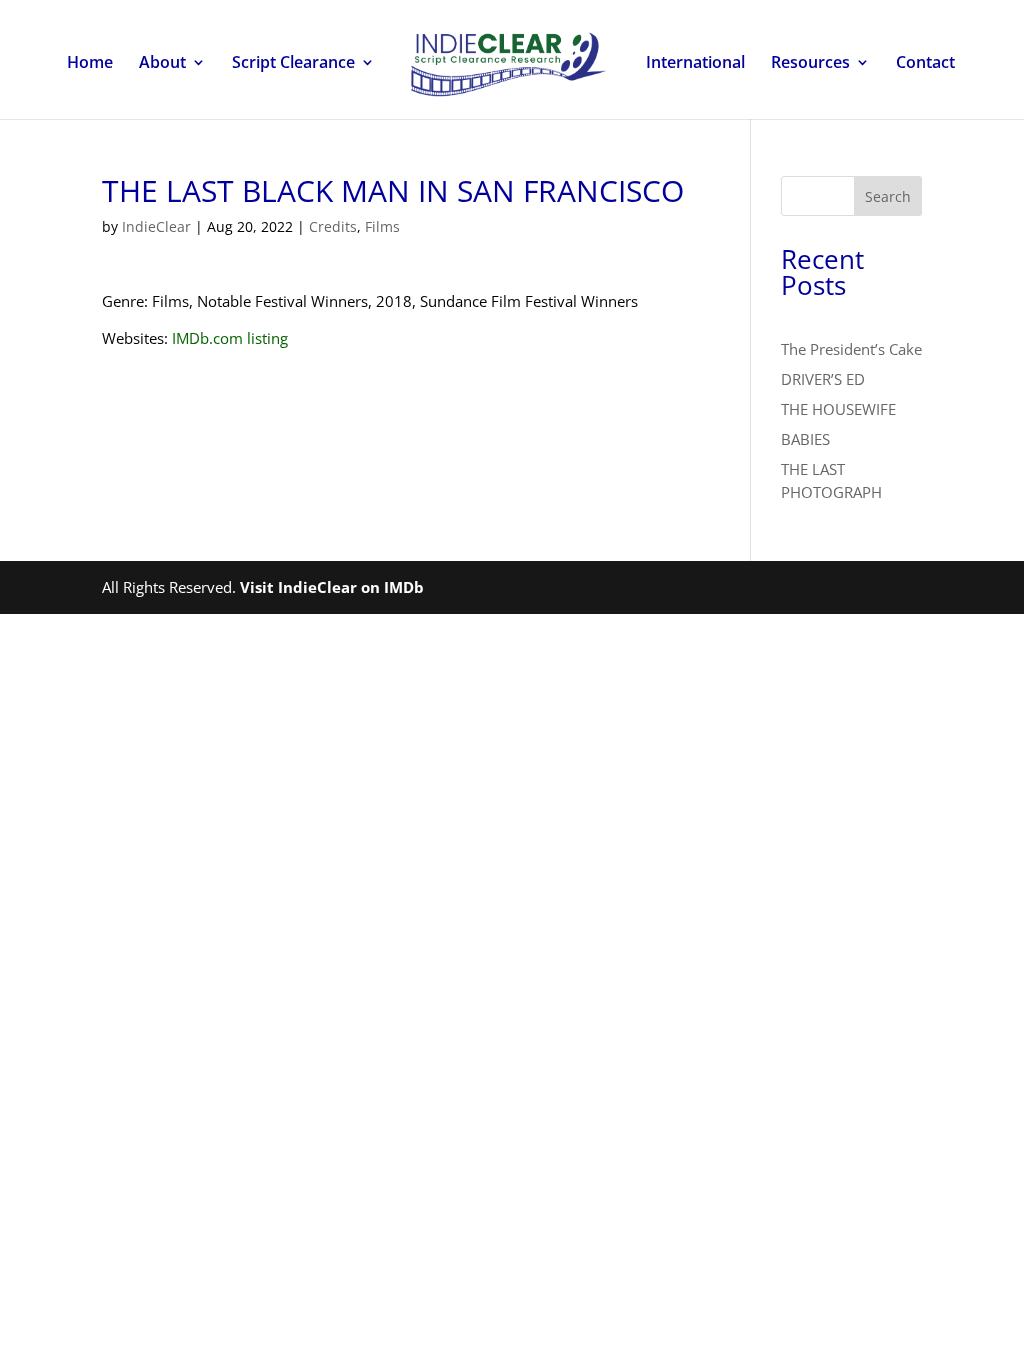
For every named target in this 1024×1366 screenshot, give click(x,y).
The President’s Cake (851, 349)
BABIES (805, 439)
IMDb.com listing (230, 338)
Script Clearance (293, 64)
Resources (810, 64)
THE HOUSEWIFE (838, 409)
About (162, 64)
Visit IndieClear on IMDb (332, 587)
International (695, 64)
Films (382, 226)
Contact (925, 64)
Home (90, 64)
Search (888, 196)
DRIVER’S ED (823, 379)
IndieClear (156, 226)
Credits (333, 226)
